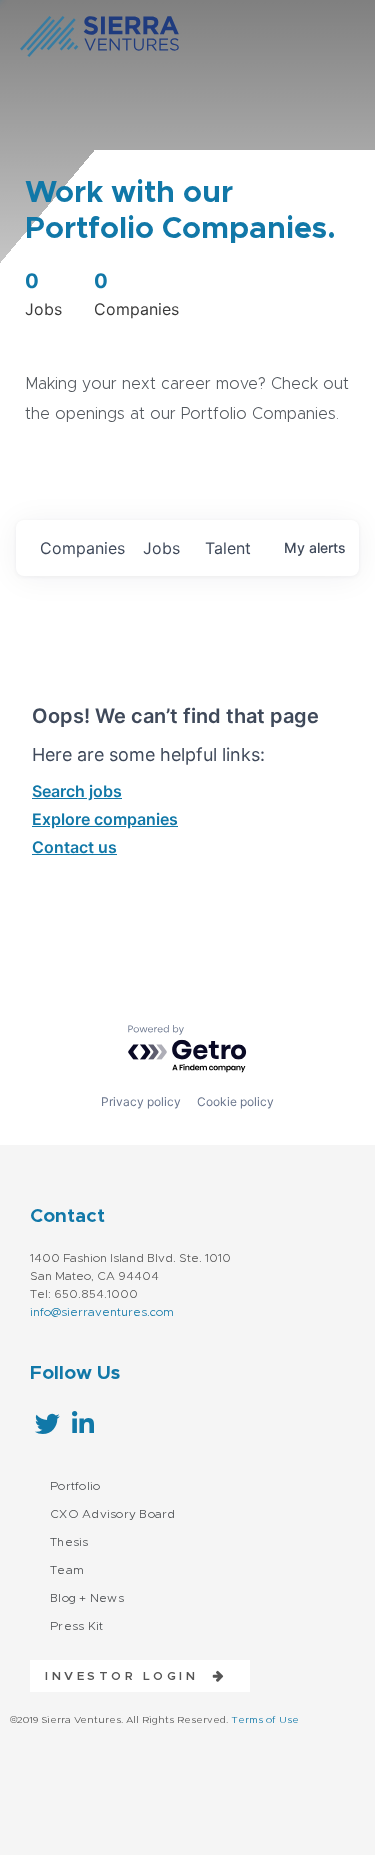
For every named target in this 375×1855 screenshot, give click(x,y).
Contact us (74, 847)
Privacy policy (141, 1101)
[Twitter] (47, 1423)
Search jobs (77, 791)
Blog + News (87, 1598)
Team (67, 1570)
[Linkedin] (82, 1423)
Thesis (69, 1542)
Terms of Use (265, 1720)
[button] (128, 1676)
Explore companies (105, 819)
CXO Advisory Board (113, 1514)
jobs (161, 548)
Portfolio (75, 1486)
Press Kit (76, 1626)
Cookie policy (235, 1101)
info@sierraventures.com (102, 1312)
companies (82, 548)
